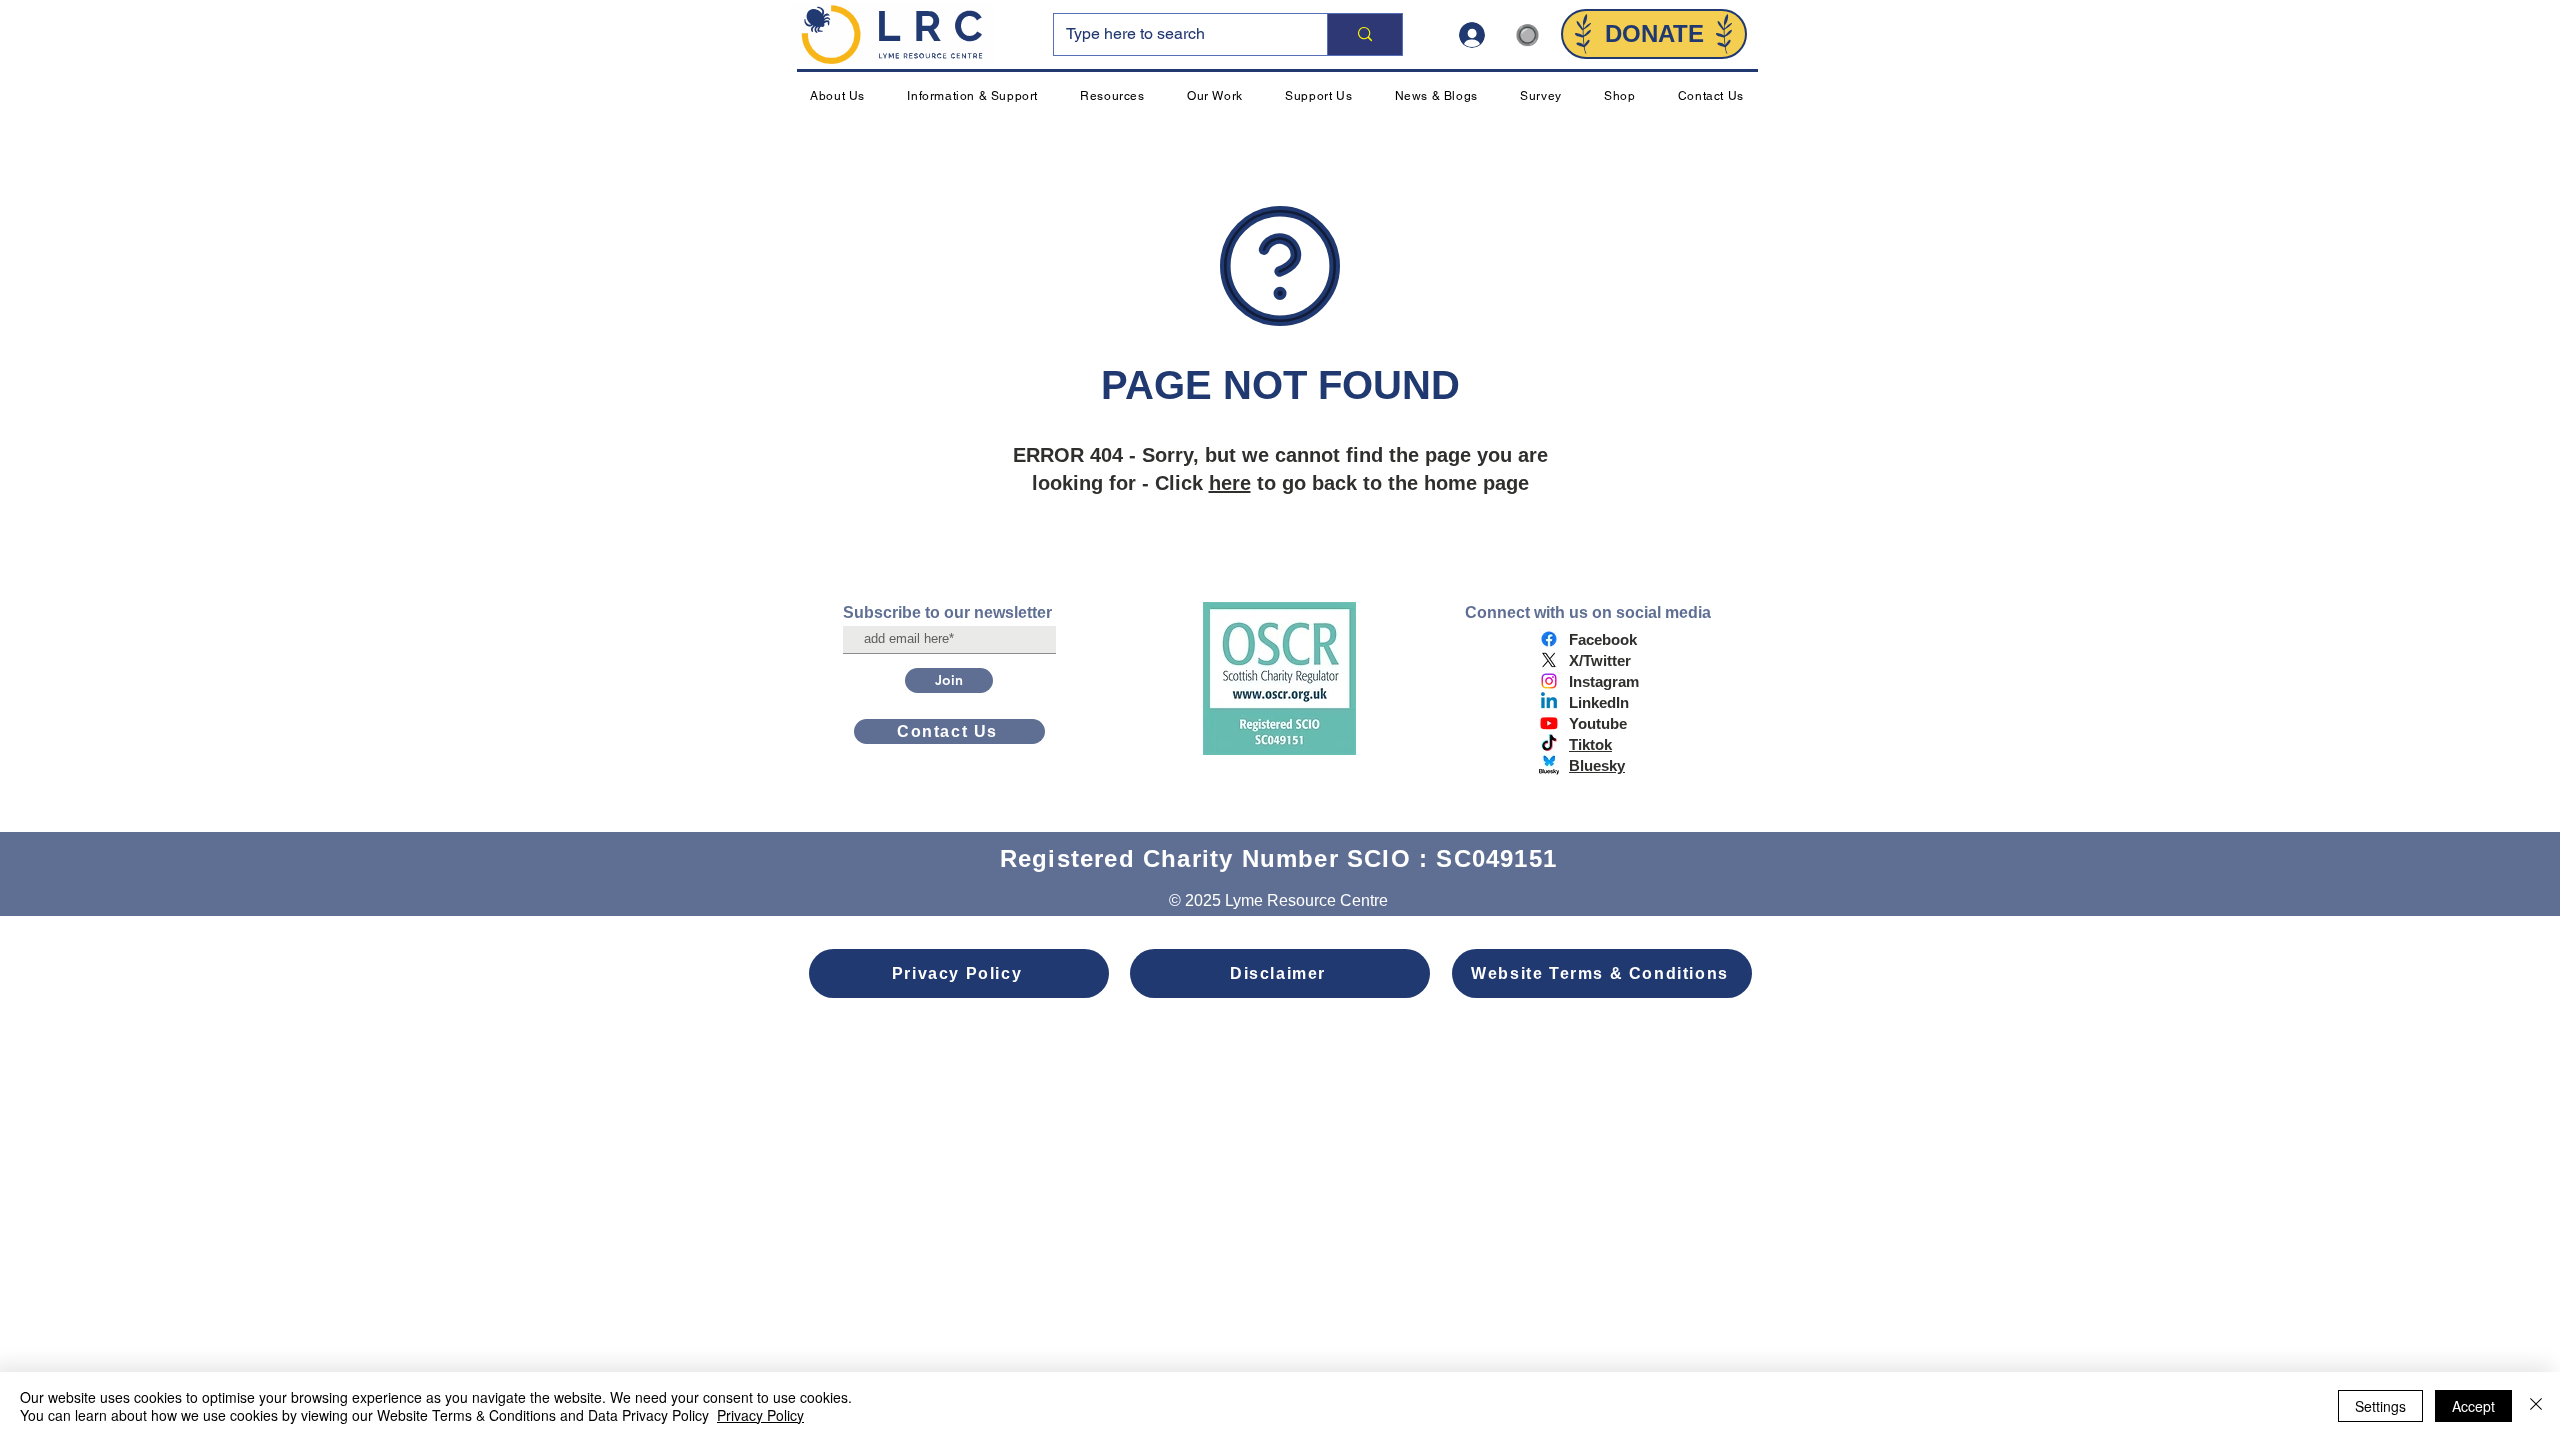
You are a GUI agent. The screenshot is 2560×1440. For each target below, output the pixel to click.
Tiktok (1590, 744)
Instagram (1604, 681)
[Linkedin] (1549, 702)
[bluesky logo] (1549, 765)
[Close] (2536, 1406)
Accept (2473, 1406)
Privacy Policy (760, 1415)
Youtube (1598, 723)
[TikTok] (1549, 744)
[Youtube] (1549, 723)
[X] (1549, 660)
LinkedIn (1599, 702)
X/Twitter (1600, 660)
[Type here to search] (1364, 34)
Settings (2380, 1406)
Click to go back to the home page (1342, 483)
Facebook (1603, 639)
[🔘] (1480, 35)
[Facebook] (1549, 639)
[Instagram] (1549, 681)
